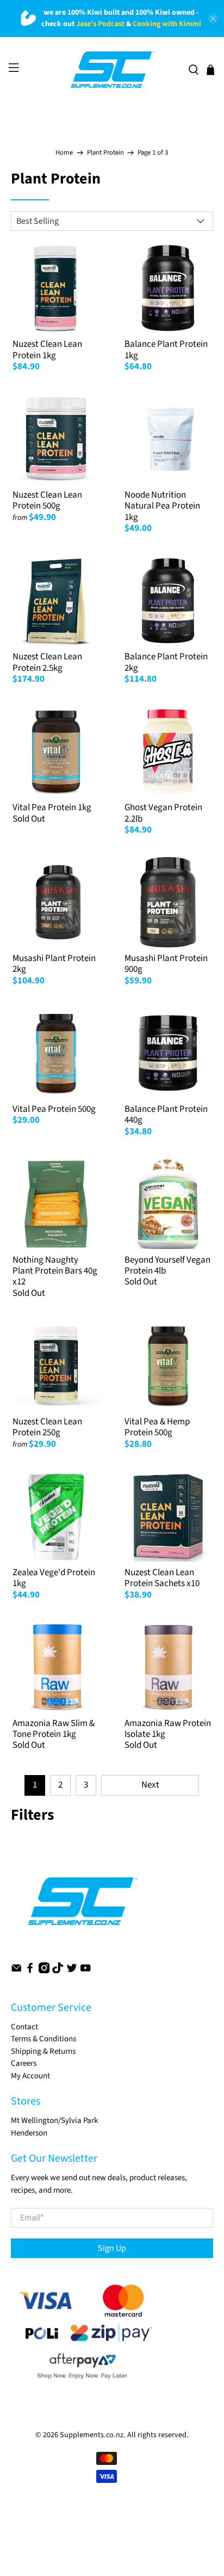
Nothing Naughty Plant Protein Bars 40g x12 (55, 1271)
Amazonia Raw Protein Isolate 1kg (168, 1729)
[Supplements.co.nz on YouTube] (85, 1971)
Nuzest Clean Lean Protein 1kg (47, 350)
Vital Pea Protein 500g (54, 1109)
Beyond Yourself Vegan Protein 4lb (167, 1265)
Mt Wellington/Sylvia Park (54, 2121)
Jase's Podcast (100, 24)
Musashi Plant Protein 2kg (54, 964)
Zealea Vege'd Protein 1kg (54, 1578)
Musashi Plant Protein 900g (166, 964)
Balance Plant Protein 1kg (166, 350)
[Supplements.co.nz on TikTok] (58, 1971)
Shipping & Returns (43, 2051)
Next (150, 1785)
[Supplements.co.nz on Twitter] (72, 1971)
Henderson (29, 2133)
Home (64, 153)
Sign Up (112, 2248)
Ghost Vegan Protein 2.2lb (163, 813)
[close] (213, 19)
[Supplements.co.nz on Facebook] (30, 1971)
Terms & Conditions (43, 2039)
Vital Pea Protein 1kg (52, 807)
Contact (24, 2027)
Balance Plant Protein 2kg (166, 662)
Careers (24, 2063)
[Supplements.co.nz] (112, 70)
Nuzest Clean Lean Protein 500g (47, 500)
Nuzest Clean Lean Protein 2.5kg (47, 662)
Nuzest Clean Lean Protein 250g (47, 1427)
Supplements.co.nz (92, 2435)
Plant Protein (105, 153)
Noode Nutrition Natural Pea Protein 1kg (162, 506)
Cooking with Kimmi (167, 24)
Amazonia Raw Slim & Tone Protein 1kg (54, 1729)
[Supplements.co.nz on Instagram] (44, 1971)
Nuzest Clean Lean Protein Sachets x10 (162, 1578)
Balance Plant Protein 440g (166, 1115)
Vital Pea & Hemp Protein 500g (157, 1427)
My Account (30, 2076)
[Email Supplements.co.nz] (16, 1971)
